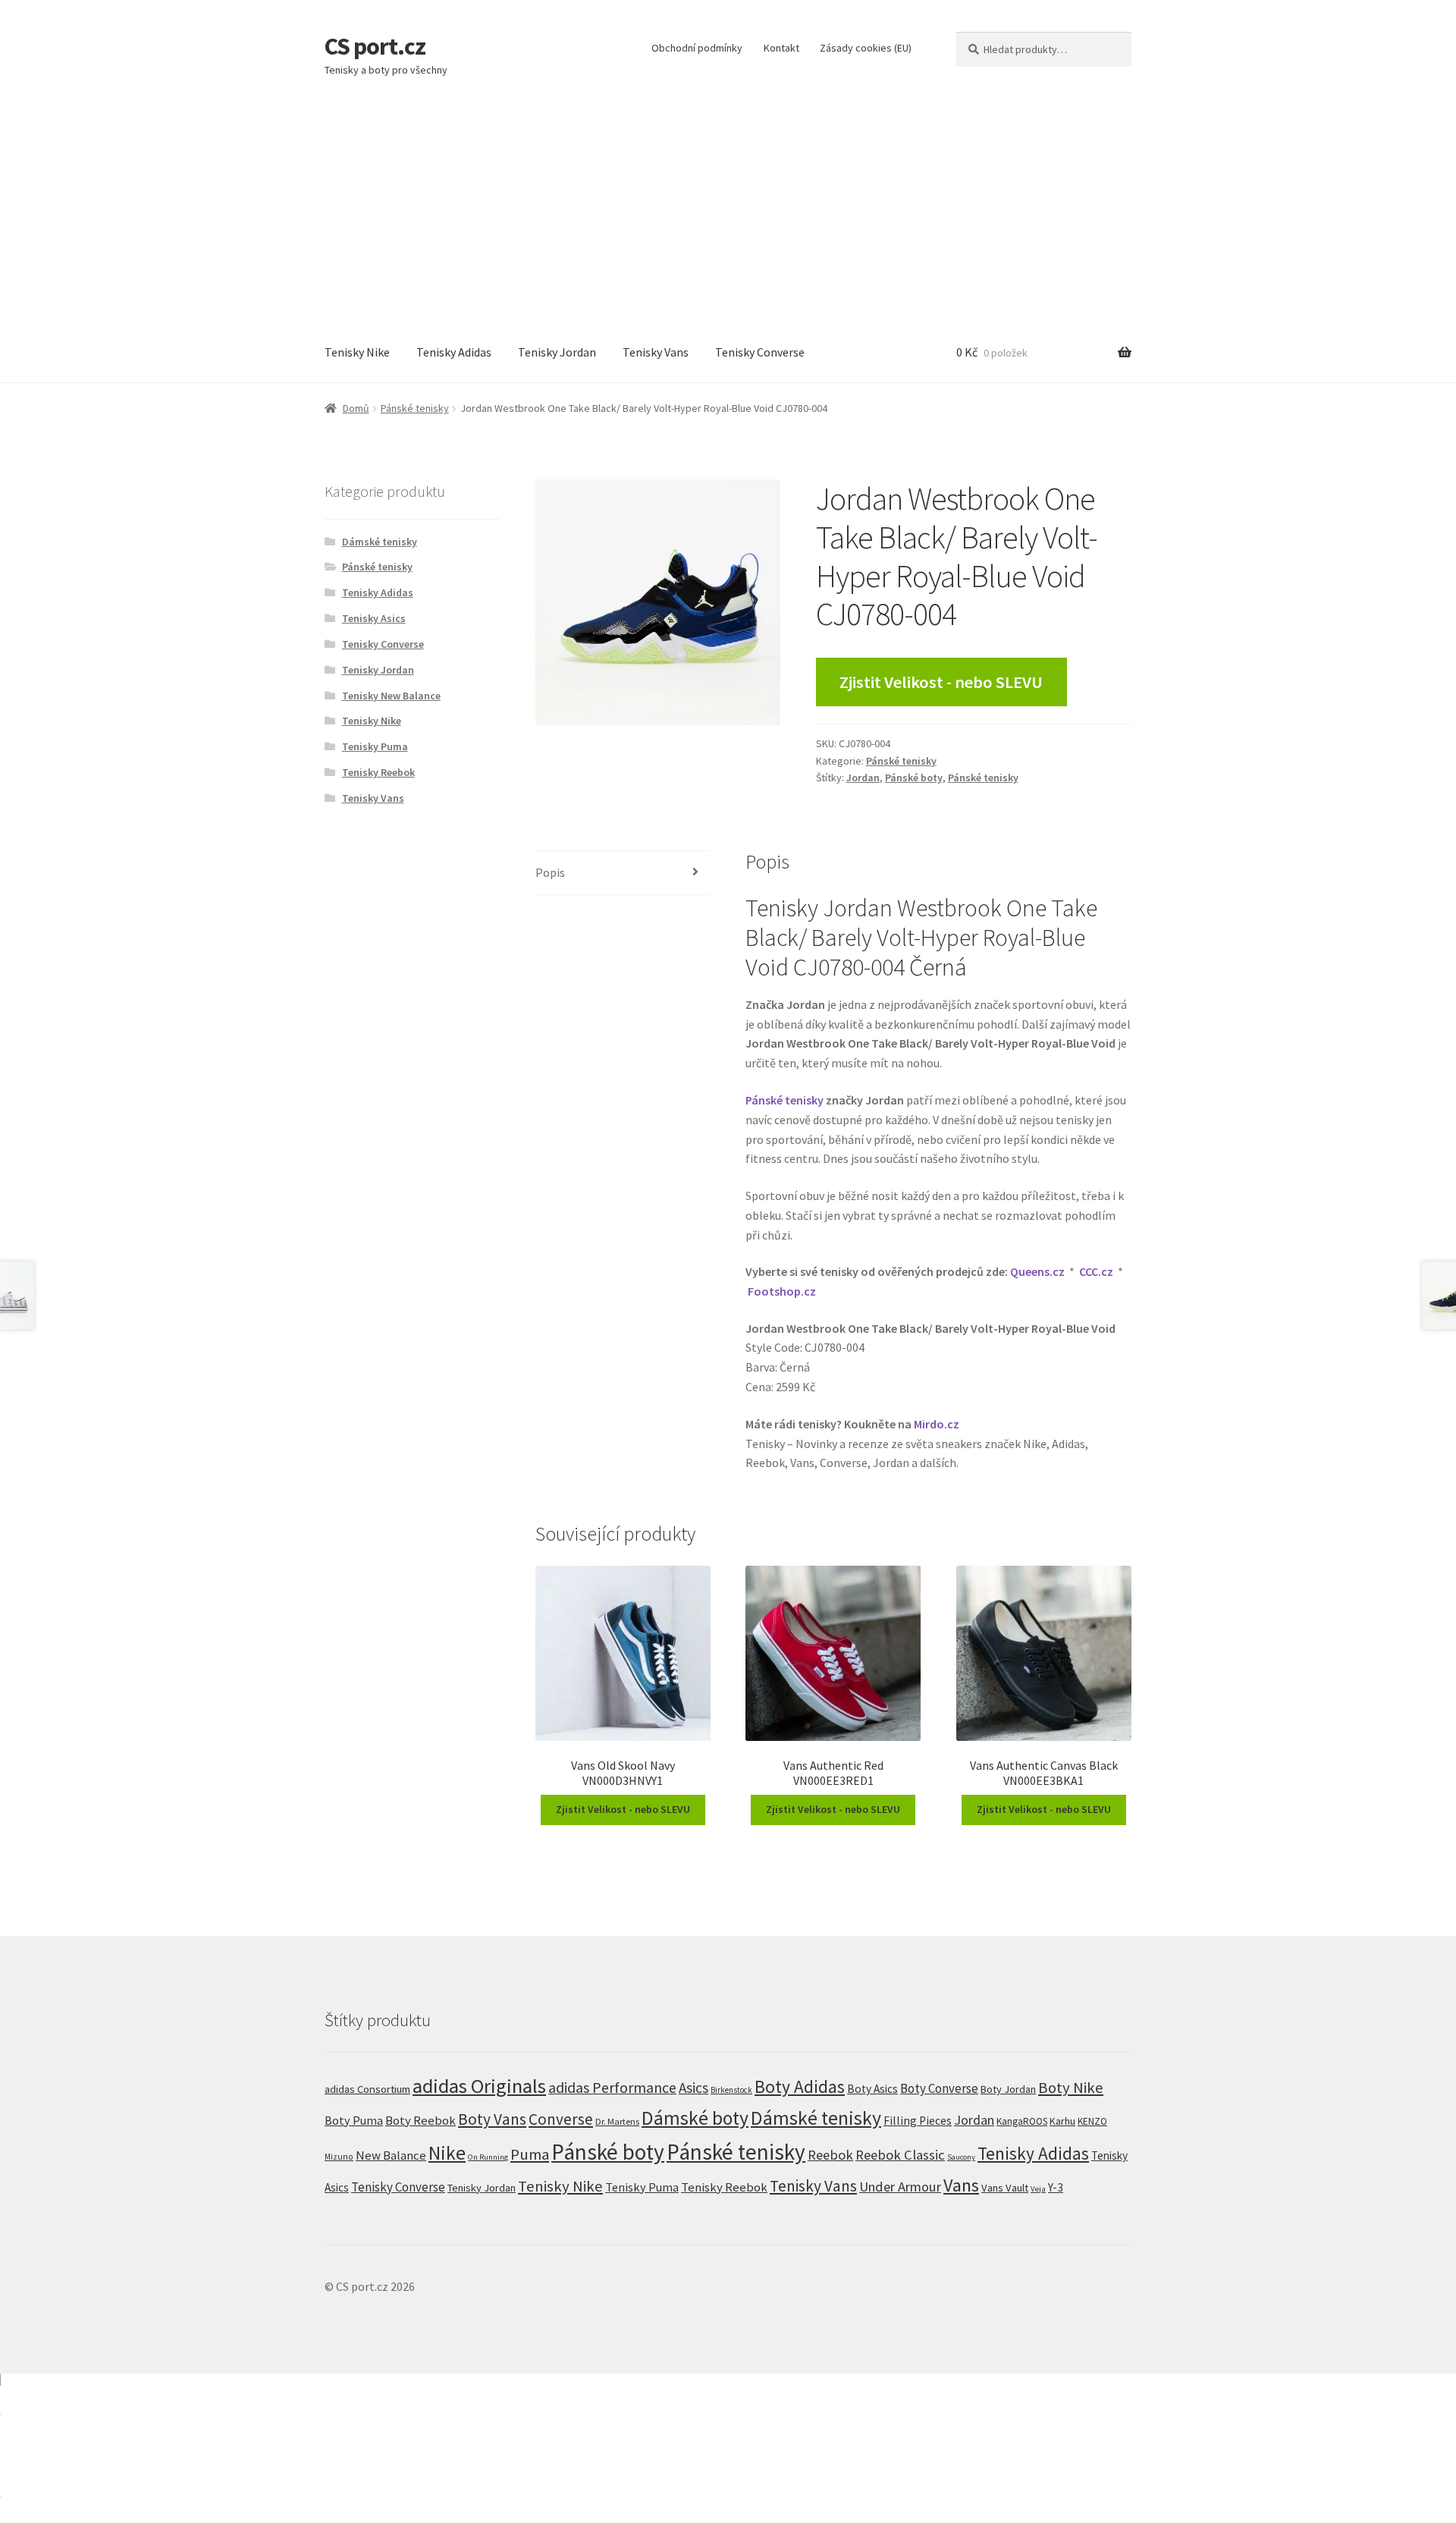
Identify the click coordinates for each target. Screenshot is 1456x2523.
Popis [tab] (550, 872)
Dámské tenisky (380, 542)
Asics (693, 2088)
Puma (530, 2154)
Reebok (830, 2155)
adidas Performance (612, 2087)
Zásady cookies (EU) (866, 48)
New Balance (391, 2155)
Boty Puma (354, 2120)
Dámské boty (695, 2118)
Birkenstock (731, 2090)
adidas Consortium (367, 2089)
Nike (447, 2153)
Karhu (1062, 2121)
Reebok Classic (900, 2155)
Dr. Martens (617, 2121)
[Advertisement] (728, 209)
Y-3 (1056, 2187)
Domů (356, 408)
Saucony (961, 2157)
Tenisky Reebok (378, 772)
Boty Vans (492, 2119)
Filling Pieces (918, 2121)
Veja (1038, 2188)
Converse (561, 2119)
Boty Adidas (800, 2086)
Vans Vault (1005, 2188)
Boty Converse (939, 2088)
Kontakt (781, 48)
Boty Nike (1071, 2088)
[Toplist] (728, 2448)
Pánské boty (914, 778)
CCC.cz (1096, 1271)
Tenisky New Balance (391, 696)
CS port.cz (375, 46)
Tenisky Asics (374, 618)
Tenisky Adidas (454, 352)
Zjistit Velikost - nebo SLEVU (941, 682)
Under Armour (900, 2187)
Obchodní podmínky (697, 48)
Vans (961, 2185)
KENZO (1092, 2121)
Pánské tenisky (415, 408)
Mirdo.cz (937, 1424)
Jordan (863, 778)
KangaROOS (1022, 2121)
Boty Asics (872, 2089)
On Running (488, 2157)
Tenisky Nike (357, 352)
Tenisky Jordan (557, 352)
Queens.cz (1037, 1271)
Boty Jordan (1008, 2089)
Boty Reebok (420, 2121)
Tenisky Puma (375, 746)
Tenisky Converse (760, 352)
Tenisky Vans (656, 352)
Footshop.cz (782, 1291)
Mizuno (339, 2157)
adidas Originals (479, 2086)
